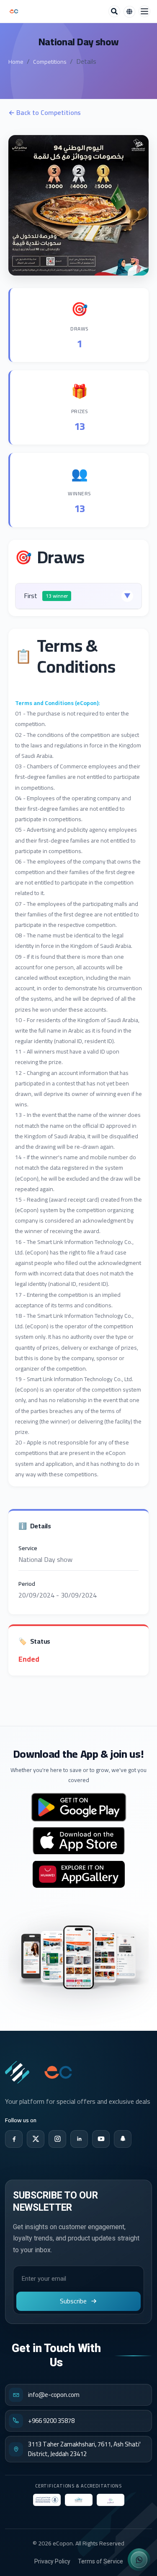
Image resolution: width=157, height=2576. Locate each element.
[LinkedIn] (79, 2139)
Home (16, 62)
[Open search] (114, 11)
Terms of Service (100, 2561)
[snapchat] (123, 2139)
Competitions (50, 62)
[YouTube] (101, 2139)
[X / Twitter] (36, 2139)
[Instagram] (57, 2139)
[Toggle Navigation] (144, 11)
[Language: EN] (129, 12)
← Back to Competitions (45, 113)
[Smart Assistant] (139, 2560)
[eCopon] (17, 2072)
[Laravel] (14, 11)
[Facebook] (14, 2139)
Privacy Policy (52, 2561)
